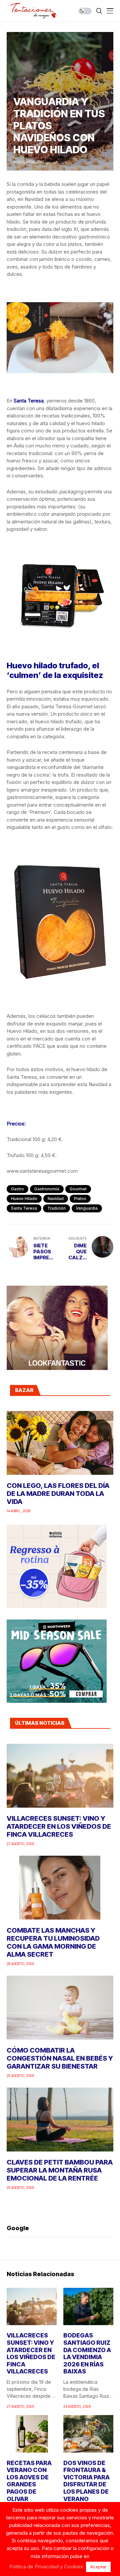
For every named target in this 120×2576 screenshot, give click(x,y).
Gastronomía (47, 1189)
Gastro (17, 1189)
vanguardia (87, 1208)
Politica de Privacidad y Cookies (46, 2567)
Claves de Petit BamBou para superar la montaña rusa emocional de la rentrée (60, 2170)
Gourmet (78, 1189)
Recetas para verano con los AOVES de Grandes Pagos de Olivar (29, 2481)
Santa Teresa (24, 1208)
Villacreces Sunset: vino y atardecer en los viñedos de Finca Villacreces (59, 1826)
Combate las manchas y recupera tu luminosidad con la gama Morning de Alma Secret (53, 1942)
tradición (56, 1208)
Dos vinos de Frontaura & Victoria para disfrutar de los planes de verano (86, 2481)
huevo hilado (24, 1199)
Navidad (56, 1199)
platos (80, 1199)
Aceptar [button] (98, 2567)
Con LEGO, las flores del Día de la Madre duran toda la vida (58, 1494)
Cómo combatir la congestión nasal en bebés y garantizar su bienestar (60, 2058)
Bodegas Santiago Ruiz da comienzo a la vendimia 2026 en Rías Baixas (87, 2353)
